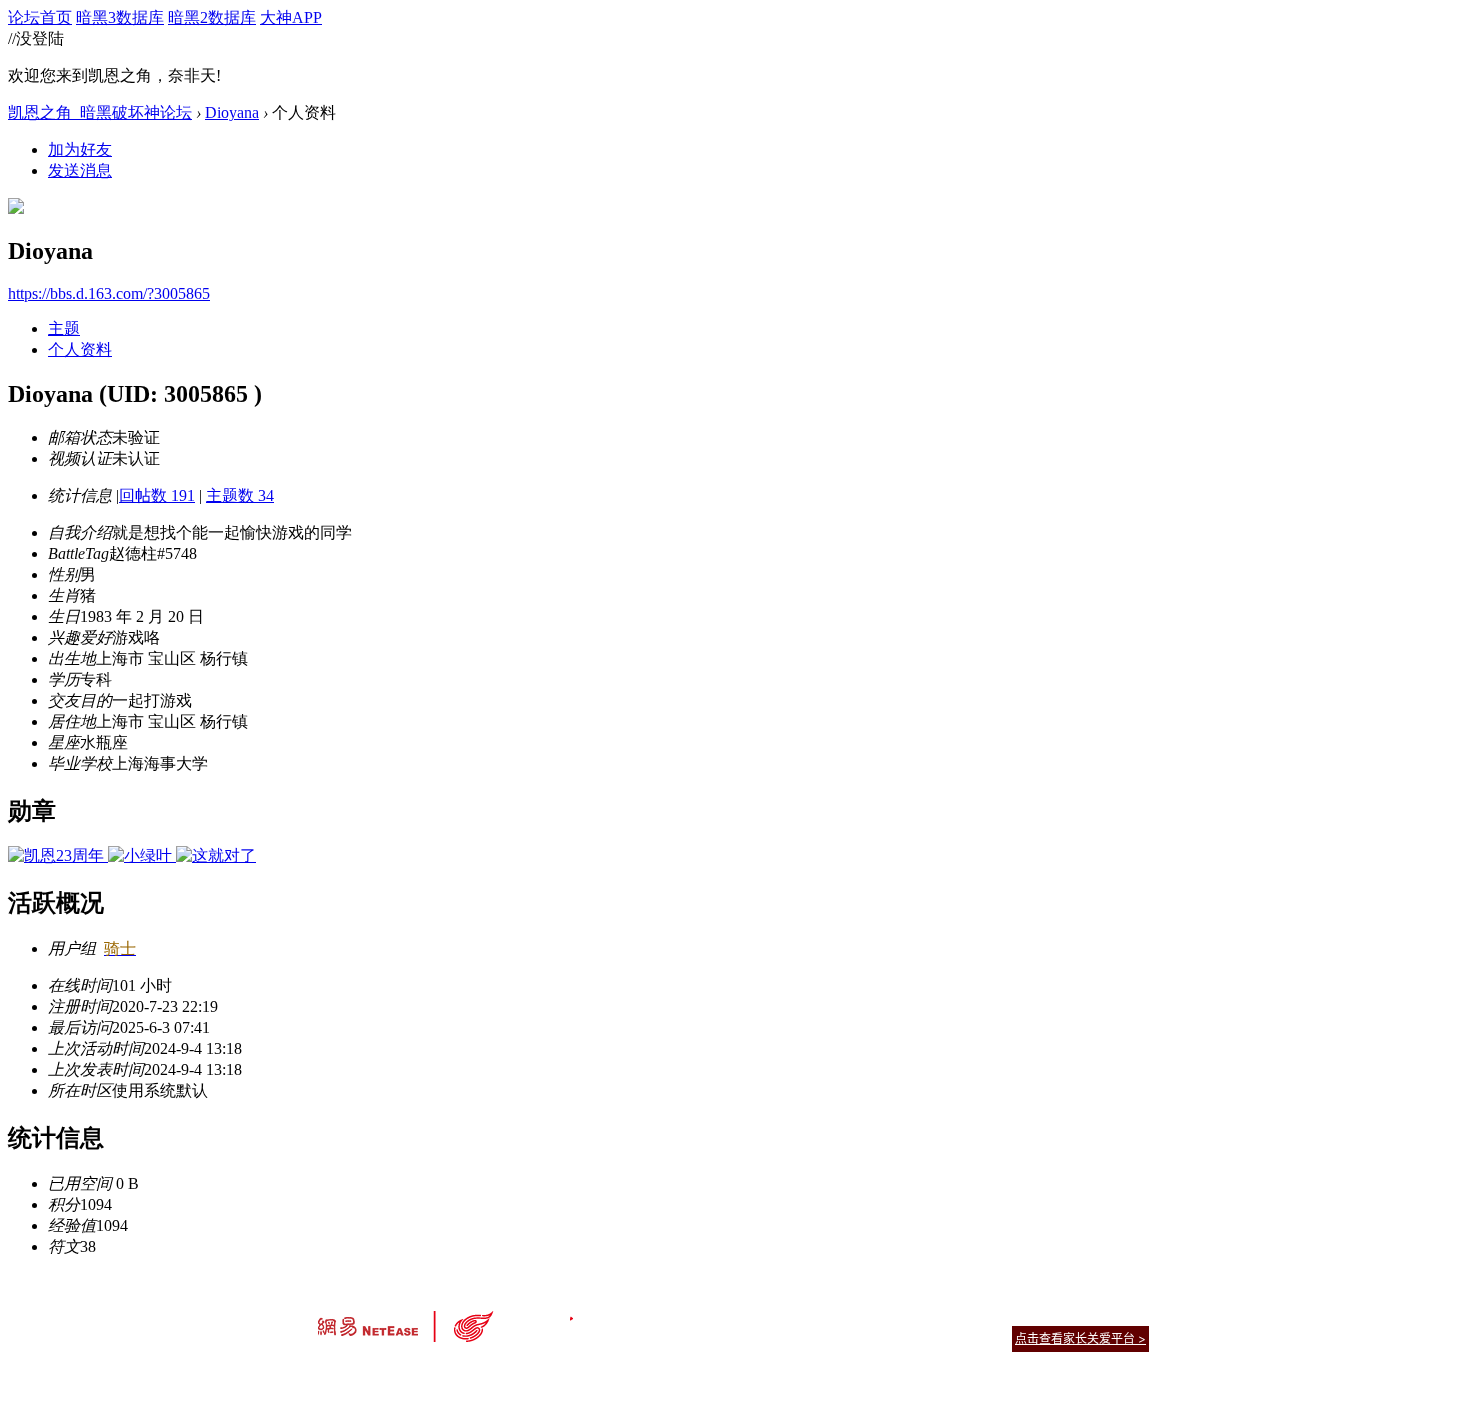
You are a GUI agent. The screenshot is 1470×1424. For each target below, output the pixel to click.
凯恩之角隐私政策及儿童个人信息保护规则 (856, 1313)
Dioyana (232, 112)
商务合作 (1065, 1313)
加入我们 (1125, 1313)
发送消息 (80, 170)
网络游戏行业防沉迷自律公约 (877, 1337)
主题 (64, 328)
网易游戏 (1005, 1313)
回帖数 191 (157, 495)
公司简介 (645, 1313)
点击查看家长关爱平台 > (1080, 1338)
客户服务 (705, 1313)
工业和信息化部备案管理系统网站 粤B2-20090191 (595, 1373)
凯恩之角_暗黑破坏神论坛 (100, 112)
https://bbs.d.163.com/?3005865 (109, 293)
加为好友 (80, 149)
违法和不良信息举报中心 (384, 1373)
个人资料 (80, 349)
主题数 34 (240, 495)
